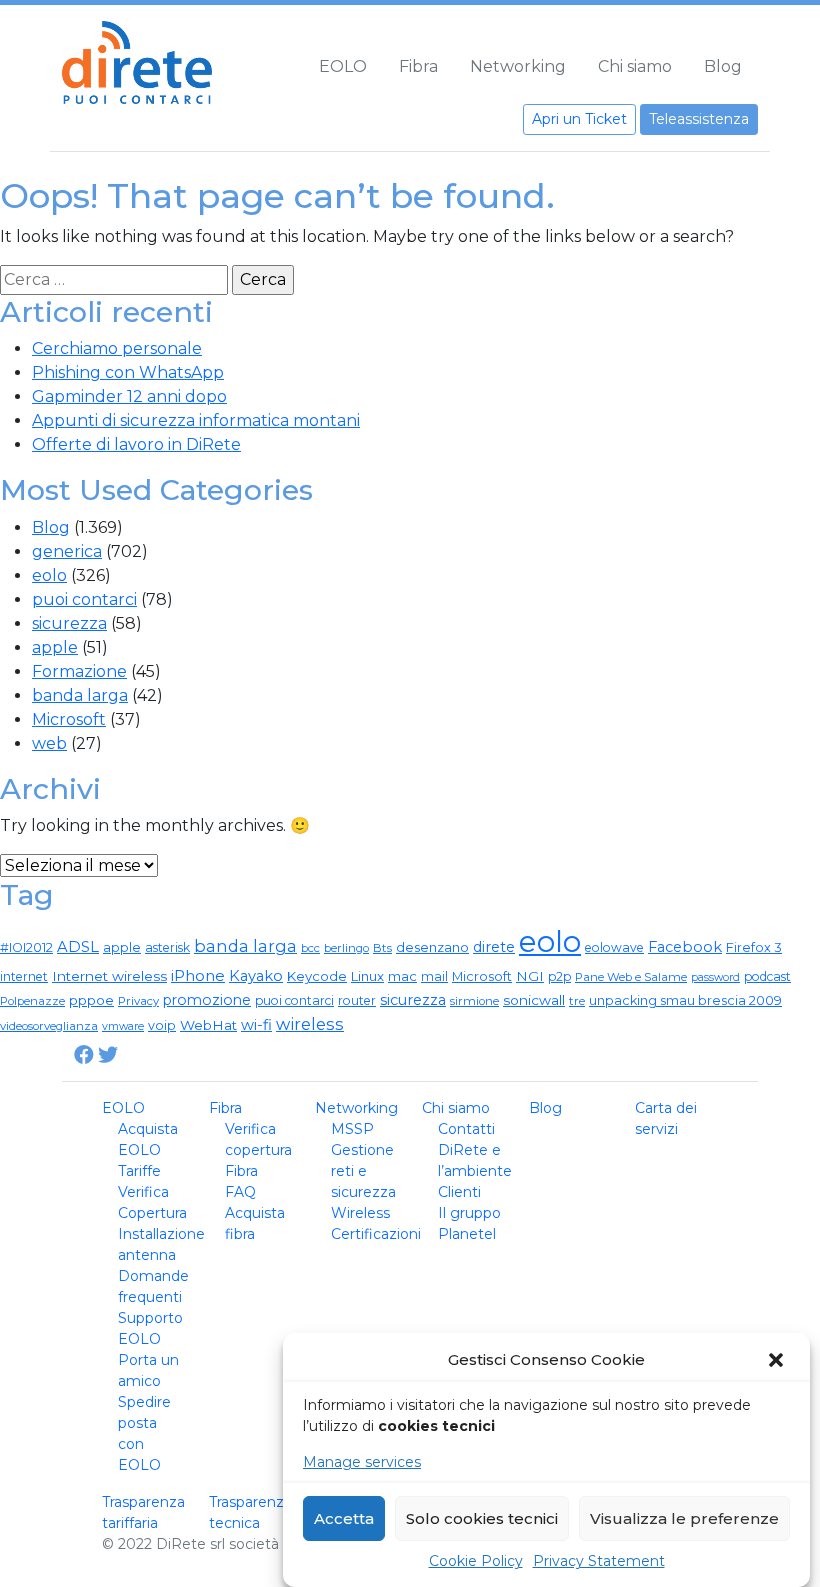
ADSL (78, 947)
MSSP (352, 1129)
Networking (518, 66)
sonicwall (534, 1000)
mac (402, 976)
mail (434, 976)
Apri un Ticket (579, 119)
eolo (49, 575)
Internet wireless (109, 976)
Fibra (418, 66)
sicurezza (69, 623)
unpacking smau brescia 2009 (685, 1000)
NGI (530, 976)
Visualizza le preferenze (684, 1518)
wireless (310, 1024)
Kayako (256, 976)
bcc (310, 948)
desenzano (432, 947)
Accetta (344, 1518)
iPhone (198, 975)
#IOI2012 (26, 947)
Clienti (459, 1192)
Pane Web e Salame (631, 977)
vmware (123, 1026)
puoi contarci (84, 599)
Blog (723, 66)
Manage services (362, 1462)
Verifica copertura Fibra (258, 1150)
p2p (559, 976)
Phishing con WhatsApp (128, 372)
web (49, 743)
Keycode (317, 976)
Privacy (138, 1001)
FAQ (240, 1192)
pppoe (91, 1000)
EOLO (343, 66)
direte (494, 947)
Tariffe (139, 1171)
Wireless (360, 1213)
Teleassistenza (699, 119)
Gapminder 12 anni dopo (129, 396)
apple (55, 647)
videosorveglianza (49, 1026)
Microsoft (69, 719)
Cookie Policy (476, 1561)
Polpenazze (32, 1001)
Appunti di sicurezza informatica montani (196, 420)
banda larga (80, 695)
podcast (767, 976)
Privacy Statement (599, 1561)
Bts (382, 948)
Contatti (466, 1129)
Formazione (79, 671)
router (357, 1000)
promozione (207, 1000)
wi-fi (256, 1025)
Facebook (685, 947)
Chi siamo (635, 66)
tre (577, 1001)
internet (24, 976)
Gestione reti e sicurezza (363, 1171)
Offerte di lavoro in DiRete (136, 444)
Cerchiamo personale (117, 348)
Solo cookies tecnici (482, 1518)
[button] (778, 1360)
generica (67, 551)
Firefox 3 (754, 947)
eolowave (614, 947)
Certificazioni (376, 1234)
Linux (367, 976)
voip (162, 1025)
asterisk (167, 947)
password (715, 977)
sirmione (474, 1001)
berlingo (346, 948)
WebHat (208, 1025)
